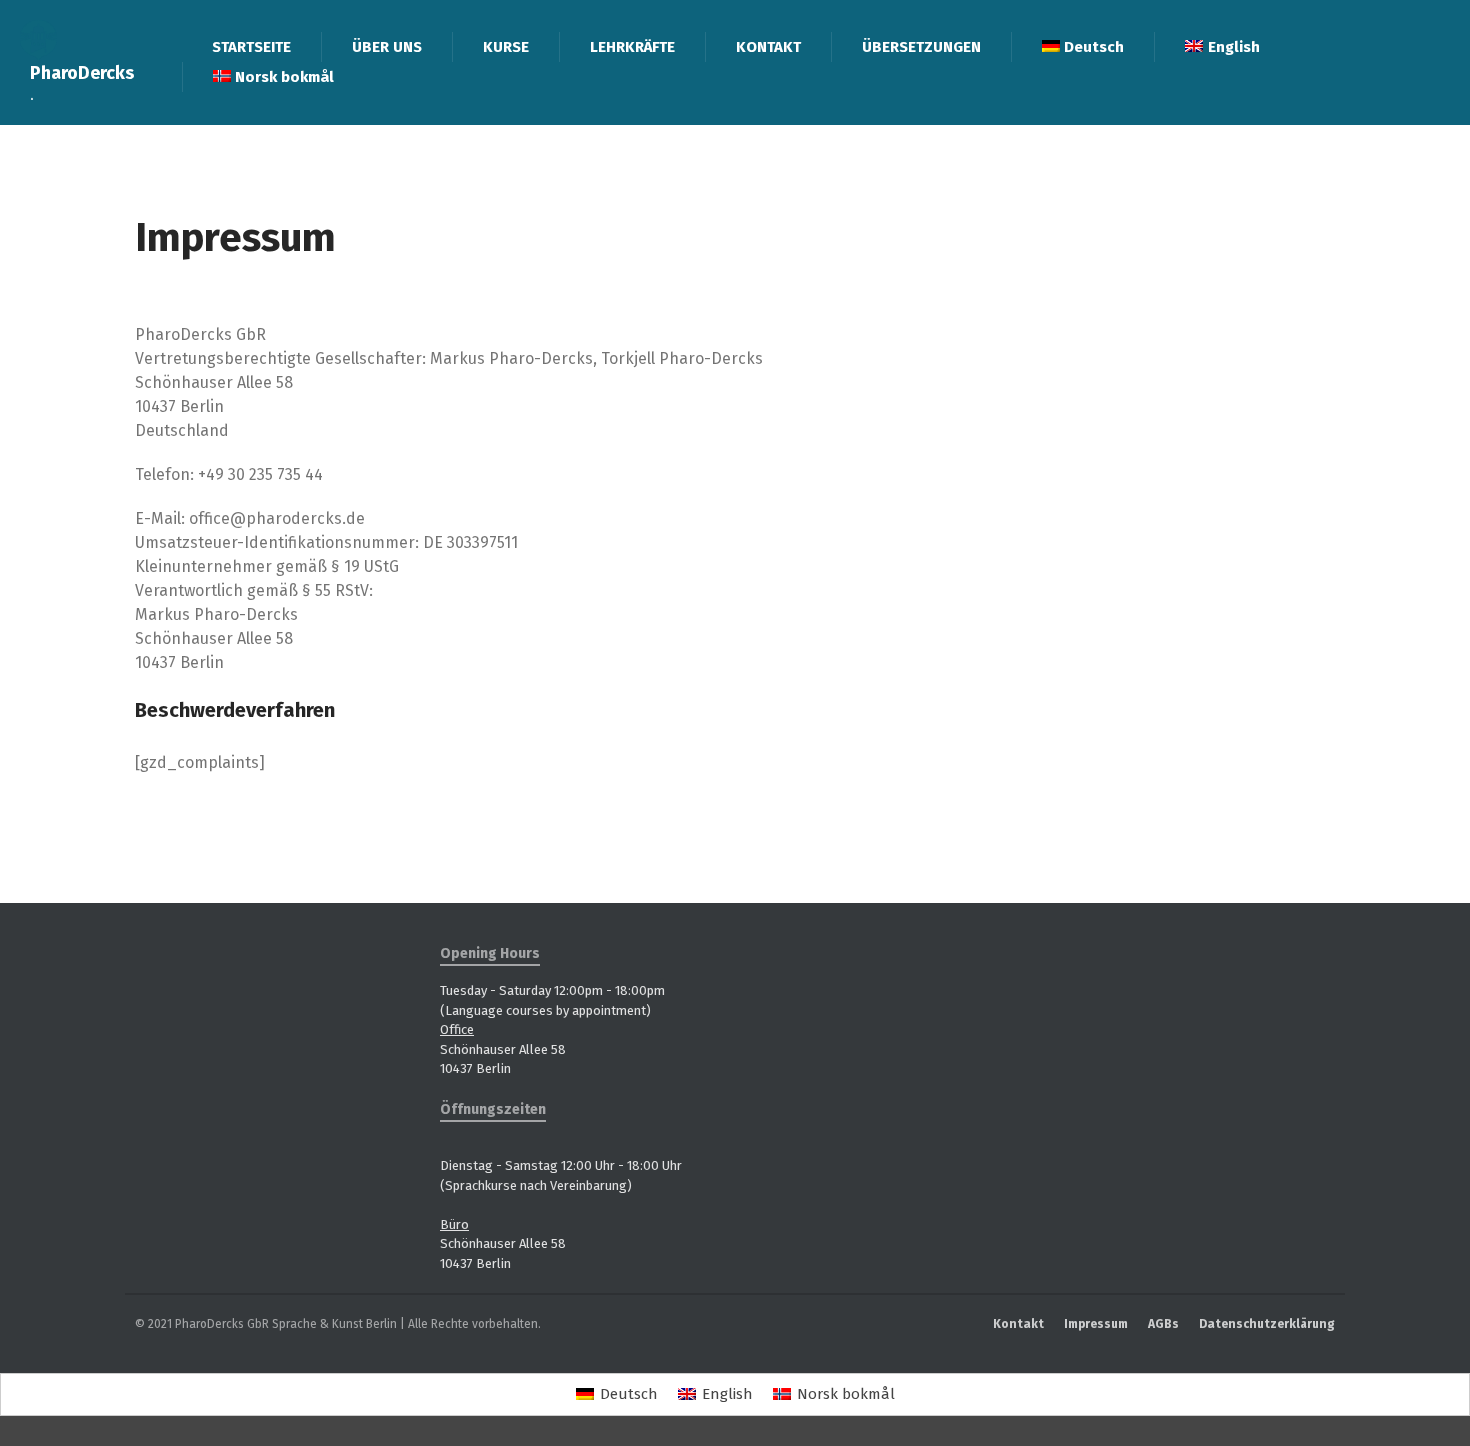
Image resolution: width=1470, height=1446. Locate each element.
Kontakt (1018, 1324)
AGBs (1163, 1324)
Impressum (1096, 1324)
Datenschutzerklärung (1267, 1324)
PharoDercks (82, 73)
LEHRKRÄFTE (632, 47)
